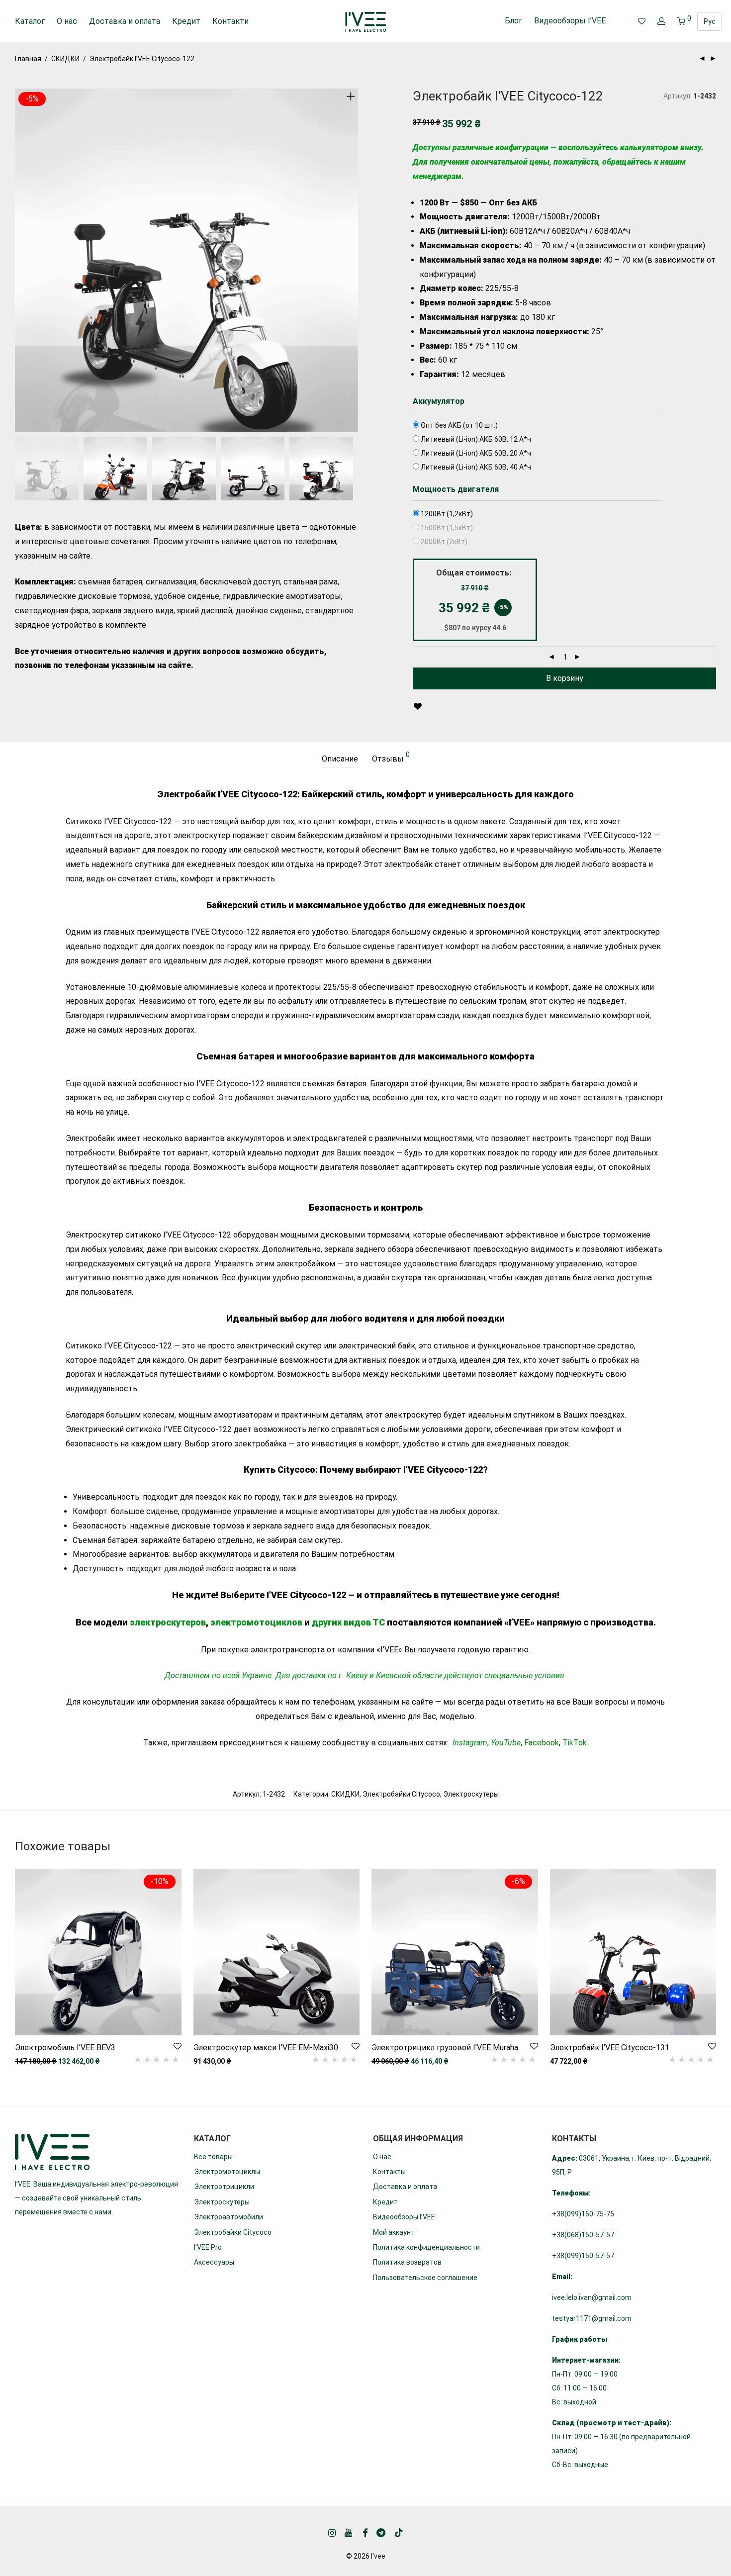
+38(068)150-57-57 (583, 2235)
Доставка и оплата (125, 21)
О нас (67, 21)
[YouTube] (349, 2532)
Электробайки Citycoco (401, 1794)
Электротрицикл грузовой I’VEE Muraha (445, 2048)
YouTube (506, 1743)
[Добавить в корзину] (417, 707)
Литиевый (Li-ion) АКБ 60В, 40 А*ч (475, 467)
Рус (710, 21)
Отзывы (391, 757)
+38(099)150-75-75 (583, 2214)
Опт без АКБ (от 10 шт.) (458, 425)
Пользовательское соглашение (425, 2278)
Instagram (470, 1743)
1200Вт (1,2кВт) (446, 514)
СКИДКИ (65, 59)
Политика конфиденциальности (426, 2247)
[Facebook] (365, 2532)
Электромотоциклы (227, 2172)
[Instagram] (332, 2532)
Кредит (186, 21)
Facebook (542, 1743)
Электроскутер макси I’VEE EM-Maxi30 (266, 2048)
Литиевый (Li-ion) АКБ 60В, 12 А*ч (475, 439)
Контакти (230, 21)
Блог (513, 21)
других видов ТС (348, 1622)
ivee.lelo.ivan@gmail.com (592, 2297)
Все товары (213, 2157)
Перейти (24, 2061)
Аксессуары (214, 2262)
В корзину (565, 678)
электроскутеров (168, 1622)
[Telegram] (381, 2532)
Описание (340, 759)
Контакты (389, 2172)
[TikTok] (399, 2532)
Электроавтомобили (228, 2217)
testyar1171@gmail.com (592, 2318)
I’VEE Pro (208, 2247)
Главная (28, 59)
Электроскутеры (471, 1794)
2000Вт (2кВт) (443, 542)
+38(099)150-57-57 (583, 2256)
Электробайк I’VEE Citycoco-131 (610, 2048)
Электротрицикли (224, 2187)
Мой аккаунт (394, 2232)
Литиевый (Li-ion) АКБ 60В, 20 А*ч (475, 453)
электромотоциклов (256, 1622)
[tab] (340, 759)
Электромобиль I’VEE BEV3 (65, 2048)
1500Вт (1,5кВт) (446, 528)
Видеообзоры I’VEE (570, 21)
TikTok (575, 1743)
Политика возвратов (407, 2262)
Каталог (30, 21)
